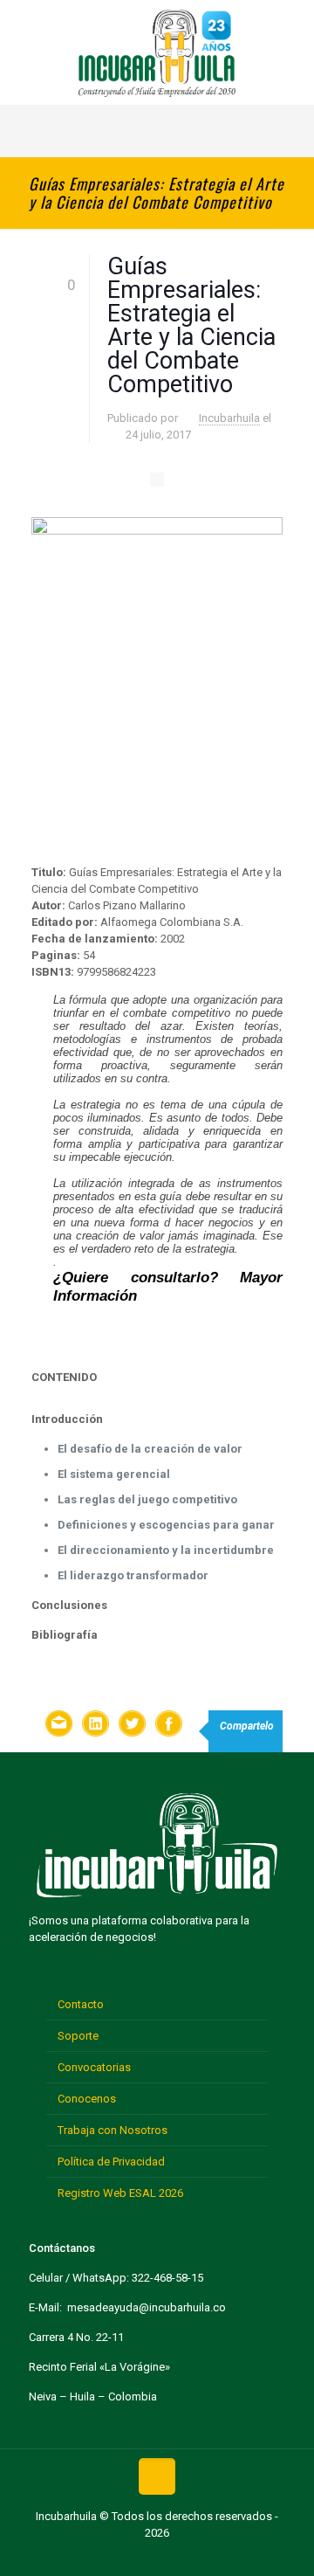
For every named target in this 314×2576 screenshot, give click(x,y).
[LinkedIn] (184, 2557)
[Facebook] (102, 2557)
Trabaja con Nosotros (113, 2130)
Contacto (81, 2004)
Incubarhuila (229, 418)
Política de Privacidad (111, 2162)
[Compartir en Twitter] (132, 1726)
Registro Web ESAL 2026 (120, 2193)
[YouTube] (157, 2557)
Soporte (78, 2036)
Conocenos (87, 2099)
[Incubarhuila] (157, 52)
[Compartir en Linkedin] (95, 1726)
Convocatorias (94, 2067)
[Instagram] (212, 2557)
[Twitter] (130, 2557)
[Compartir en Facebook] (168, 1726)
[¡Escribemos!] (58, 1726)
